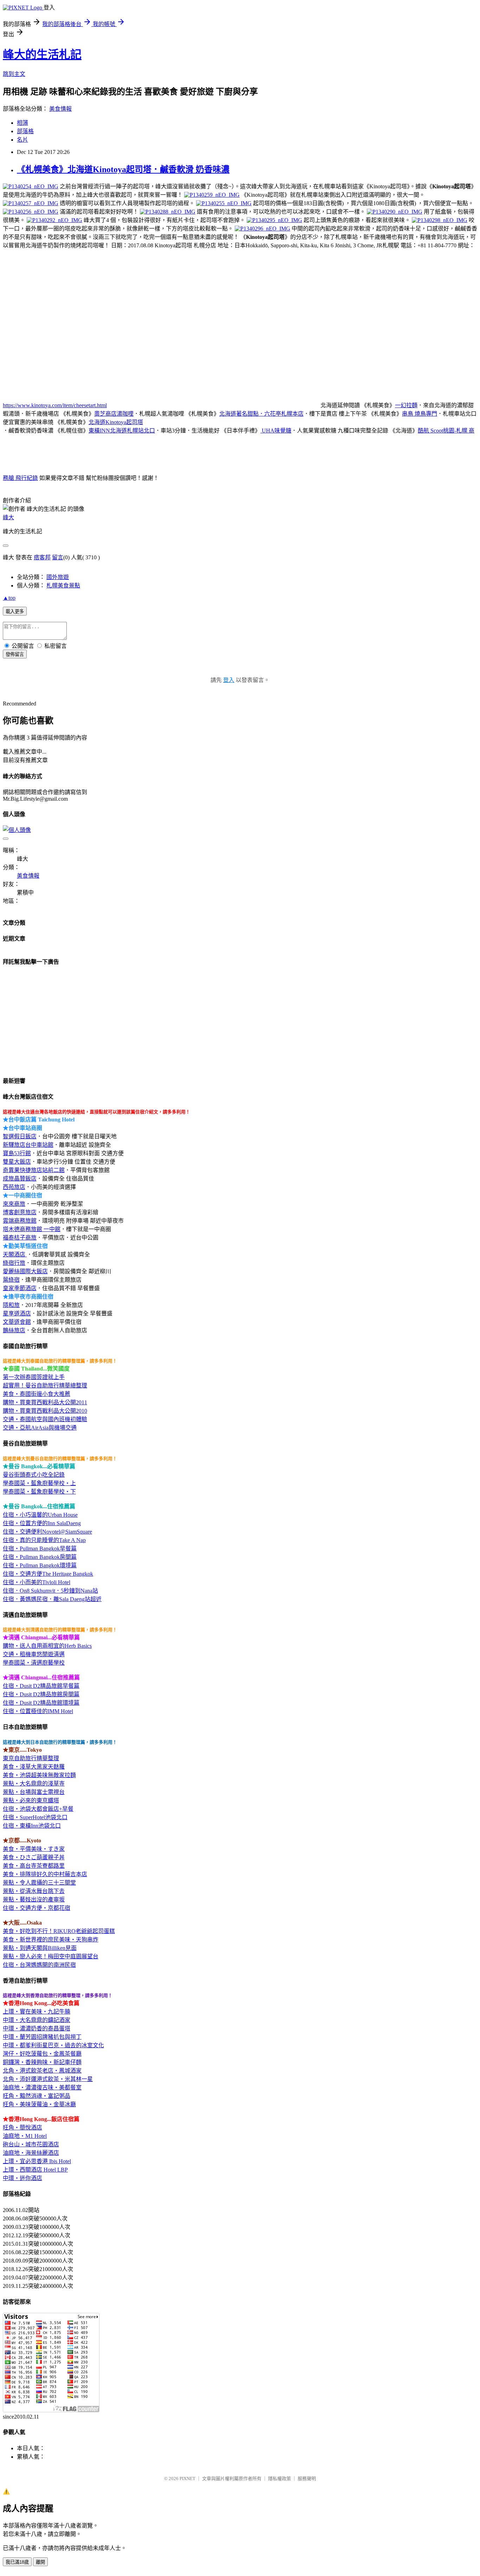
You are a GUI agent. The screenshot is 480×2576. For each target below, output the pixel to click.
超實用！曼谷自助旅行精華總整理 (45, 1385)
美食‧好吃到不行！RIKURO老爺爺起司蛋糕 (59, 1931)
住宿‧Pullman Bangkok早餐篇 (40, 1549)
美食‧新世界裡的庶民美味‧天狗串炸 (51, 1940)
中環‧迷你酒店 (22, 2178)
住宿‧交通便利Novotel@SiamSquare (47, 1532)
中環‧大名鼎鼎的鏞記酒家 (37, 2020)
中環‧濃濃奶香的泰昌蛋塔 (37, 2028)
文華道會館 (17, 1322)
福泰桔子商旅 (20, 1238)
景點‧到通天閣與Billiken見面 (40, 1948)
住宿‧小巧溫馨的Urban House (40, 1515)
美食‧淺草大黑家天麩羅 (34, 1767)
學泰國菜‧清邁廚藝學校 (34, 1663)
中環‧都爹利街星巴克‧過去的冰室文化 (53, 2045)
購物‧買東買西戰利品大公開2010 (45, 1411)
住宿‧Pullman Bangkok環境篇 (40, 1565)
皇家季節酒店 (20, 1288)
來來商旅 (14, 1204)
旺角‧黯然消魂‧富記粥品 (37, 2096)
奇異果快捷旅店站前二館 (34, 1170)
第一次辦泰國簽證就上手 (34, 1377)
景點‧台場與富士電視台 (34, 1792)
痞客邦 (42, 557)
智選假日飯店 (20, 1136)
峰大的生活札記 (42, 54)
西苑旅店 (14, 1187)
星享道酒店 (17, 1313)
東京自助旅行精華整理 (31, 1758)
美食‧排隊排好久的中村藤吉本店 (45, 1874)
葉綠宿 (11, 1280)
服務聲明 (307, 2479)
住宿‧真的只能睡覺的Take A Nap (44, 1540)
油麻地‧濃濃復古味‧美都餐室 (42, 2087)
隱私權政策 (280, 2479)
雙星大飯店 (17, 1162)
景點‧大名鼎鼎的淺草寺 (34, 1784)
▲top (9, 598)
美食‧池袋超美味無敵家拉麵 (39, 1775)
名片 (22, 140)
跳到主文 (14, 74)
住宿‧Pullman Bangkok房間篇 (40, 1557)
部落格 (25, 131)
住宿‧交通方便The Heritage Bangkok (48, 1574)
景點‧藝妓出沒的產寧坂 (34, 1900)
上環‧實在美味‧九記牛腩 (37, 2012)
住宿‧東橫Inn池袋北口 (32, 1826)
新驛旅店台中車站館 (28, 1145)
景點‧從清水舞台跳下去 (34, 1891)
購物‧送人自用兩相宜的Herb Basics (47, 1646)
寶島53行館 (17, 1153)
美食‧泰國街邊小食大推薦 (37, 1394)
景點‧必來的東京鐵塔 (31, 1800)
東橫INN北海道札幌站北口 (122, 431)
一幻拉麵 (406, 405)
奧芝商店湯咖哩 (114, 414)
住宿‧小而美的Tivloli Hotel (37, 1582)
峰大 (8, 517)
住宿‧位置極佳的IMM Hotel (38, 1711)
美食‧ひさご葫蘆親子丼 (34, 1857)
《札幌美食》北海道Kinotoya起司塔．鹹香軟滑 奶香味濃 (123, 169)
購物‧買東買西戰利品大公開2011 (45, 1402)
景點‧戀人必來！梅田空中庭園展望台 (51, 1956)
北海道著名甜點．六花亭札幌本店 (261, 414)
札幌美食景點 (63, 586)
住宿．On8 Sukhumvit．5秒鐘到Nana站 (50, 1591)
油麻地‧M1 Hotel (25, 2136)
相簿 (22, 123)
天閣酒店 (15, 1254)
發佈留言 (15, 654)
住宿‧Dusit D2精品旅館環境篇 (41, 1703)
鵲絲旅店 (14, 1330)
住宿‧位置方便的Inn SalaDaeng (42, 1523)
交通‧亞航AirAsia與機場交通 (40, 1428)
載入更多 (15, 612)
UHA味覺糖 (276, 431)
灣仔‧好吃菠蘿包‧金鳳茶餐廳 (42, 2054)
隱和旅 (11, 1305)
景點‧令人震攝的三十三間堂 (39, 1883)
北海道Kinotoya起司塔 (116, 422)
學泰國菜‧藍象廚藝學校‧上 (39, 1483)
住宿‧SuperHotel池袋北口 (35, 1817)
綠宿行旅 (14, 1263)
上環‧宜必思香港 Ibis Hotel (37, 2161)
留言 (58, 557)
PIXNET (187, 2479)
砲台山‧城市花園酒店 (31, 2144)
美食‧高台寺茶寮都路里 (34, 1866)
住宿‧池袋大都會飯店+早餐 (38, 1809)
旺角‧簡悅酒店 (22, 2128)
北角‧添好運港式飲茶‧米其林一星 (48, 2079)
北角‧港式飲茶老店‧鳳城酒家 (42, 2071)
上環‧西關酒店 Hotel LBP (35, 2170)
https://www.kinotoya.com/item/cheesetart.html (55, 405)
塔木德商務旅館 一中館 (32, 1229)
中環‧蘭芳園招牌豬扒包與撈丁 (42, 2037)
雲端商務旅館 (20, 1221)
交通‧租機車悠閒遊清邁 (34, 1654)
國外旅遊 (58, 577)
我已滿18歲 (17, 2562)
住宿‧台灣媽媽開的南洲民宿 (39, 1965)
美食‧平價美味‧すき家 (34, 1849)
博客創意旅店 (20, 1212)
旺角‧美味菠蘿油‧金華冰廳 (39, 2104)
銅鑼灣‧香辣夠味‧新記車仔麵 (42, 2062)
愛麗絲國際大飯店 (25, 1271)
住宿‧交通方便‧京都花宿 (37, 1908)
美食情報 (60, 109)
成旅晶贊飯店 (20, 1179)
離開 (40, 2562)
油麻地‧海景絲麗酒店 (31, 2153)
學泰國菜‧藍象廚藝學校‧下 (39, 1492)
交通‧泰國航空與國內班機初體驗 (45, 1419)
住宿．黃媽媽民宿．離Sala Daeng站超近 (52, 1599)
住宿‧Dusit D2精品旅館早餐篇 (41, 1686)
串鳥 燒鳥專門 (420, 414)
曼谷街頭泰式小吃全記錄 (34, 1475)
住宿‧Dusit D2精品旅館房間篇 (41, 1694)
